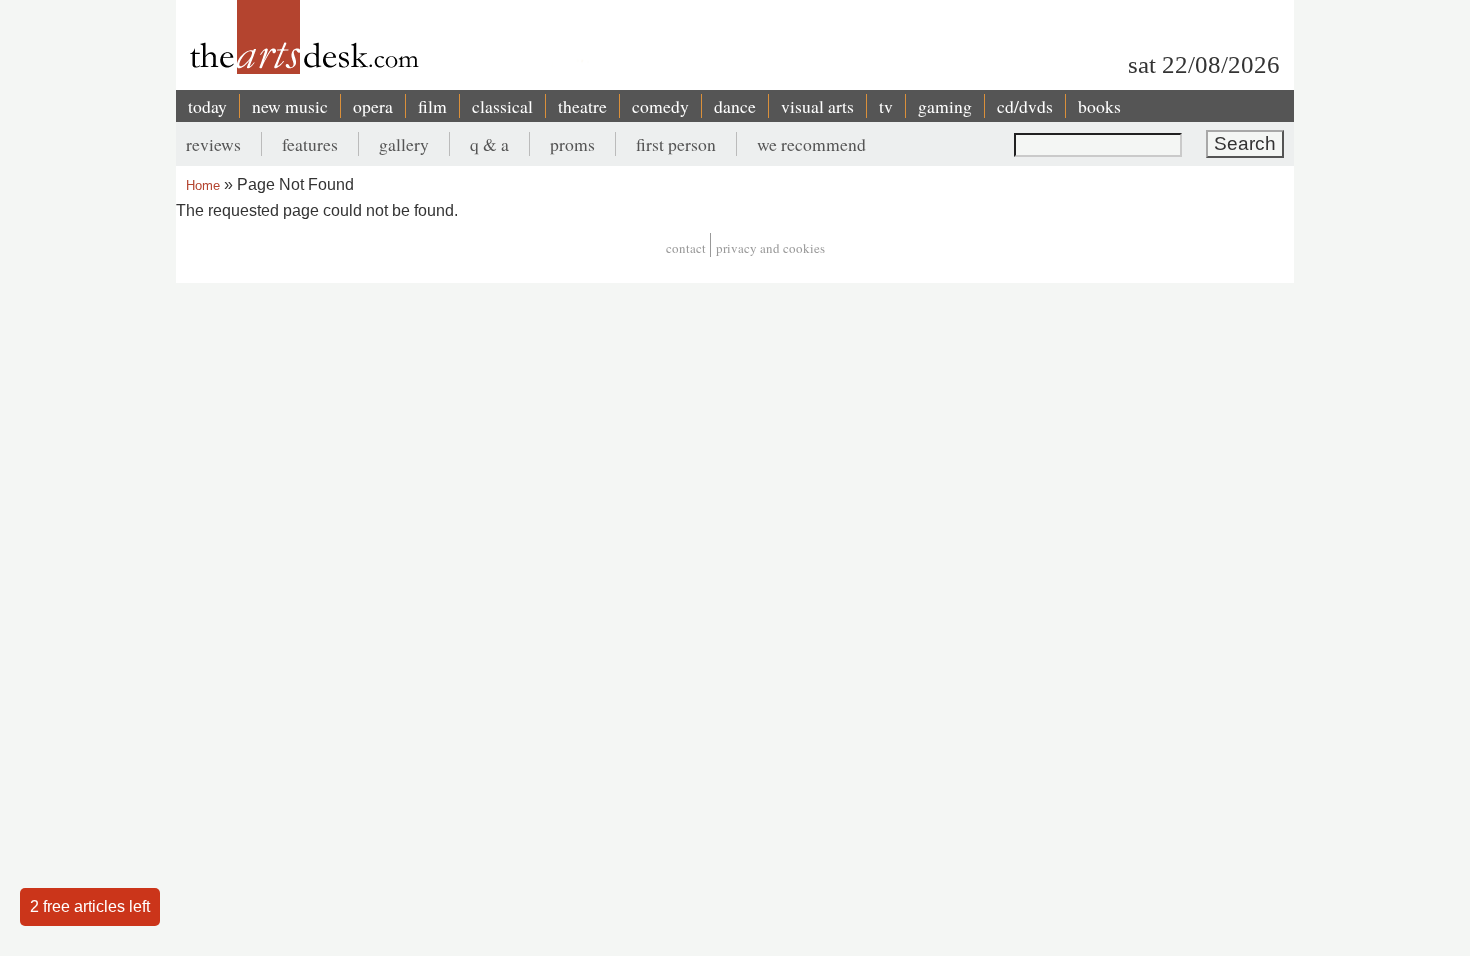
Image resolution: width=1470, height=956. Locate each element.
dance (735, 106)
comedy (660, 106)
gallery (404, 144)
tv (886, 106)
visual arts (817, 106)
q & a (489, 144)
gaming (945, 106)
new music (290, 106)
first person (676, 144)
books (1099, 106)
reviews (213, 144)
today (207, 106)
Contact (686, 248)
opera (373, 106)
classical (502, 106)
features (310, 144)
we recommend (811, 144)
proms (572, 144)
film (432, 106)
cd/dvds (1025, 106)
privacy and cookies (770, 248)
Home (203, 185)
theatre (582, 106)
